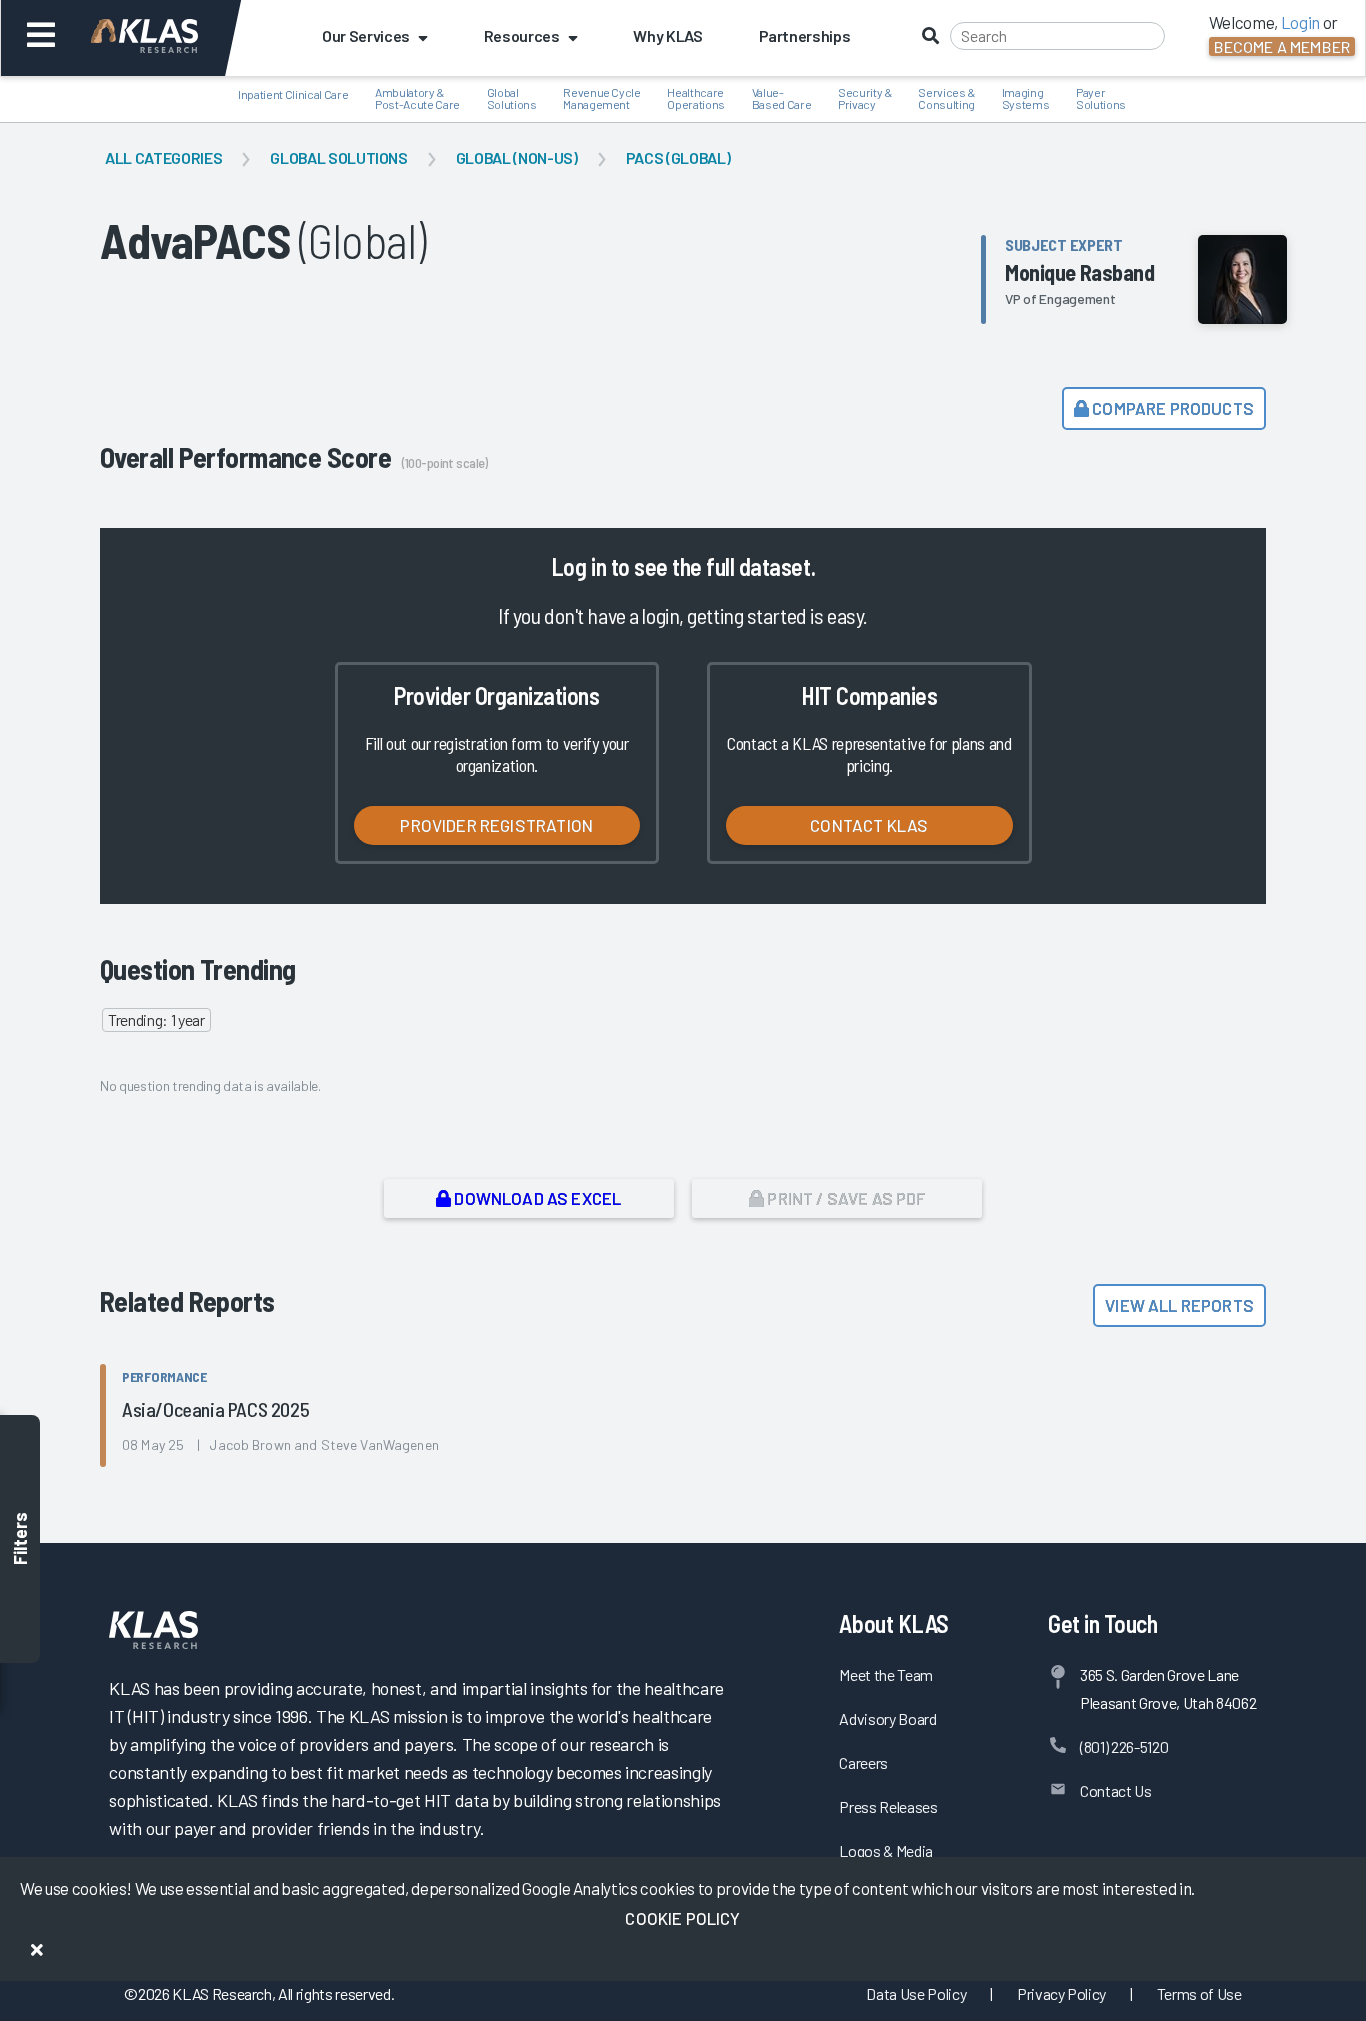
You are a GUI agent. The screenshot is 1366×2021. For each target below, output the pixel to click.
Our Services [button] (366, 35)
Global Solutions (339, 157)
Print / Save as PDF (844, 1198)
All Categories (163, 157)
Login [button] (1300, 22)
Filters (20, 1538)
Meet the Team (886, 1674)
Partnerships (805, 35)
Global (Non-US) (517, 157)
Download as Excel (536, 1198)
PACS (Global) (678, 157)
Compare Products (1171, 408)
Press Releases (888, 1806)
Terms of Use (1199, 1993)
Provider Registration (496, 825)
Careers (863, 1762)
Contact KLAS (869, 825)
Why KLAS (667, 35)
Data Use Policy (916, 1993)
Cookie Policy (682, 1918)
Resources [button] (522, 35)
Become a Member (1282, 46)
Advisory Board (887, 1718)
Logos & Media (886, 1850)
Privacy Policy (1061, 1993)
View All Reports (1179, 1305)
